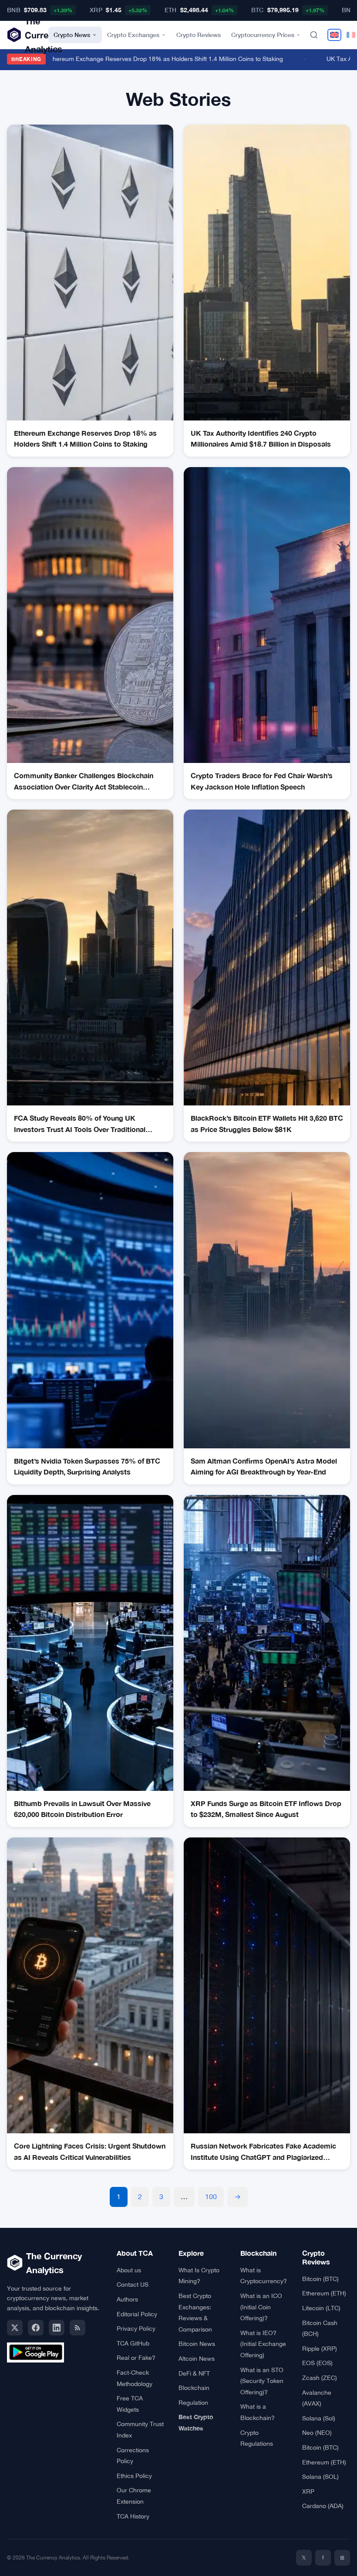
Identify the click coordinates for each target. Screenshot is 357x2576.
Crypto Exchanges (133, 35)
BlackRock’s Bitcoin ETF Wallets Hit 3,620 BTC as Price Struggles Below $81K (267, 1124)
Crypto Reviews (199, 35)
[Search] (314, 35)
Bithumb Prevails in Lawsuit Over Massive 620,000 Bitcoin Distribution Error (82, 1809)
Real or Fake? (136, 2358)
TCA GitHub (133, 2343)
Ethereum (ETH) (324, 2293)
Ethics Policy (134, 2476)
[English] (334, 35)
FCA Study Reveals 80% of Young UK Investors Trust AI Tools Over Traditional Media (80, 1124)
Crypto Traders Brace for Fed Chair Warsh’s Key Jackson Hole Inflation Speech (262, 781)
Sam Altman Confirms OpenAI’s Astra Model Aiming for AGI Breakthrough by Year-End (264, 1466)
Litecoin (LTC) (321, 2308)
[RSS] (77, 2328)
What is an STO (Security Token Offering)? (262, 2381)
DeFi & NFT (194, 2373)
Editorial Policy (137, 2314)
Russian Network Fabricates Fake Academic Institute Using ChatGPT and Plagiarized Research (263, 2152)
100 (211, 2196)
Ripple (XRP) (320, 2349)
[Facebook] (36, 2328)
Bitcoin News (197, 2344)
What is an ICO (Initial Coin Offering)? (261, 2307)
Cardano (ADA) (323, 2506)
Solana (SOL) (320, 2477)
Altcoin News (197, 2359)
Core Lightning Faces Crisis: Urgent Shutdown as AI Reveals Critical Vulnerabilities (90, 2151)
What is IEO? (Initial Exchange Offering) (263, 2344)
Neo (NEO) (317, 2433)
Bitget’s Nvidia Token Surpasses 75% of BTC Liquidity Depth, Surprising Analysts (87, 1466)
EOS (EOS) (317, 2363)
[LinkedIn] (57, 2328)
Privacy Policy (136, 2329)
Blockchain (194, 2388)
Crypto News (72, 35)
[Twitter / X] (15, 2328)
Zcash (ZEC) (320, 2378)
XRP (308, 2491)
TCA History (133, 2516)
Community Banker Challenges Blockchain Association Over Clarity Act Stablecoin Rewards (84, 782)
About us (129, 2270)
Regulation (193, 2403)
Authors (127, 2299)
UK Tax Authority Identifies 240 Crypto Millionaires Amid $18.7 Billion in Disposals (261, 439)
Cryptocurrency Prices (263, 35)
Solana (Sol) (319, 2418)
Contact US (133, 2285)
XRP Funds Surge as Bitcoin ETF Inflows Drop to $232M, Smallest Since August (266, 1809)
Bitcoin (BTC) (320, 2279)
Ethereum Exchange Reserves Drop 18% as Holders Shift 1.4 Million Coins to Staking (151, 59)
